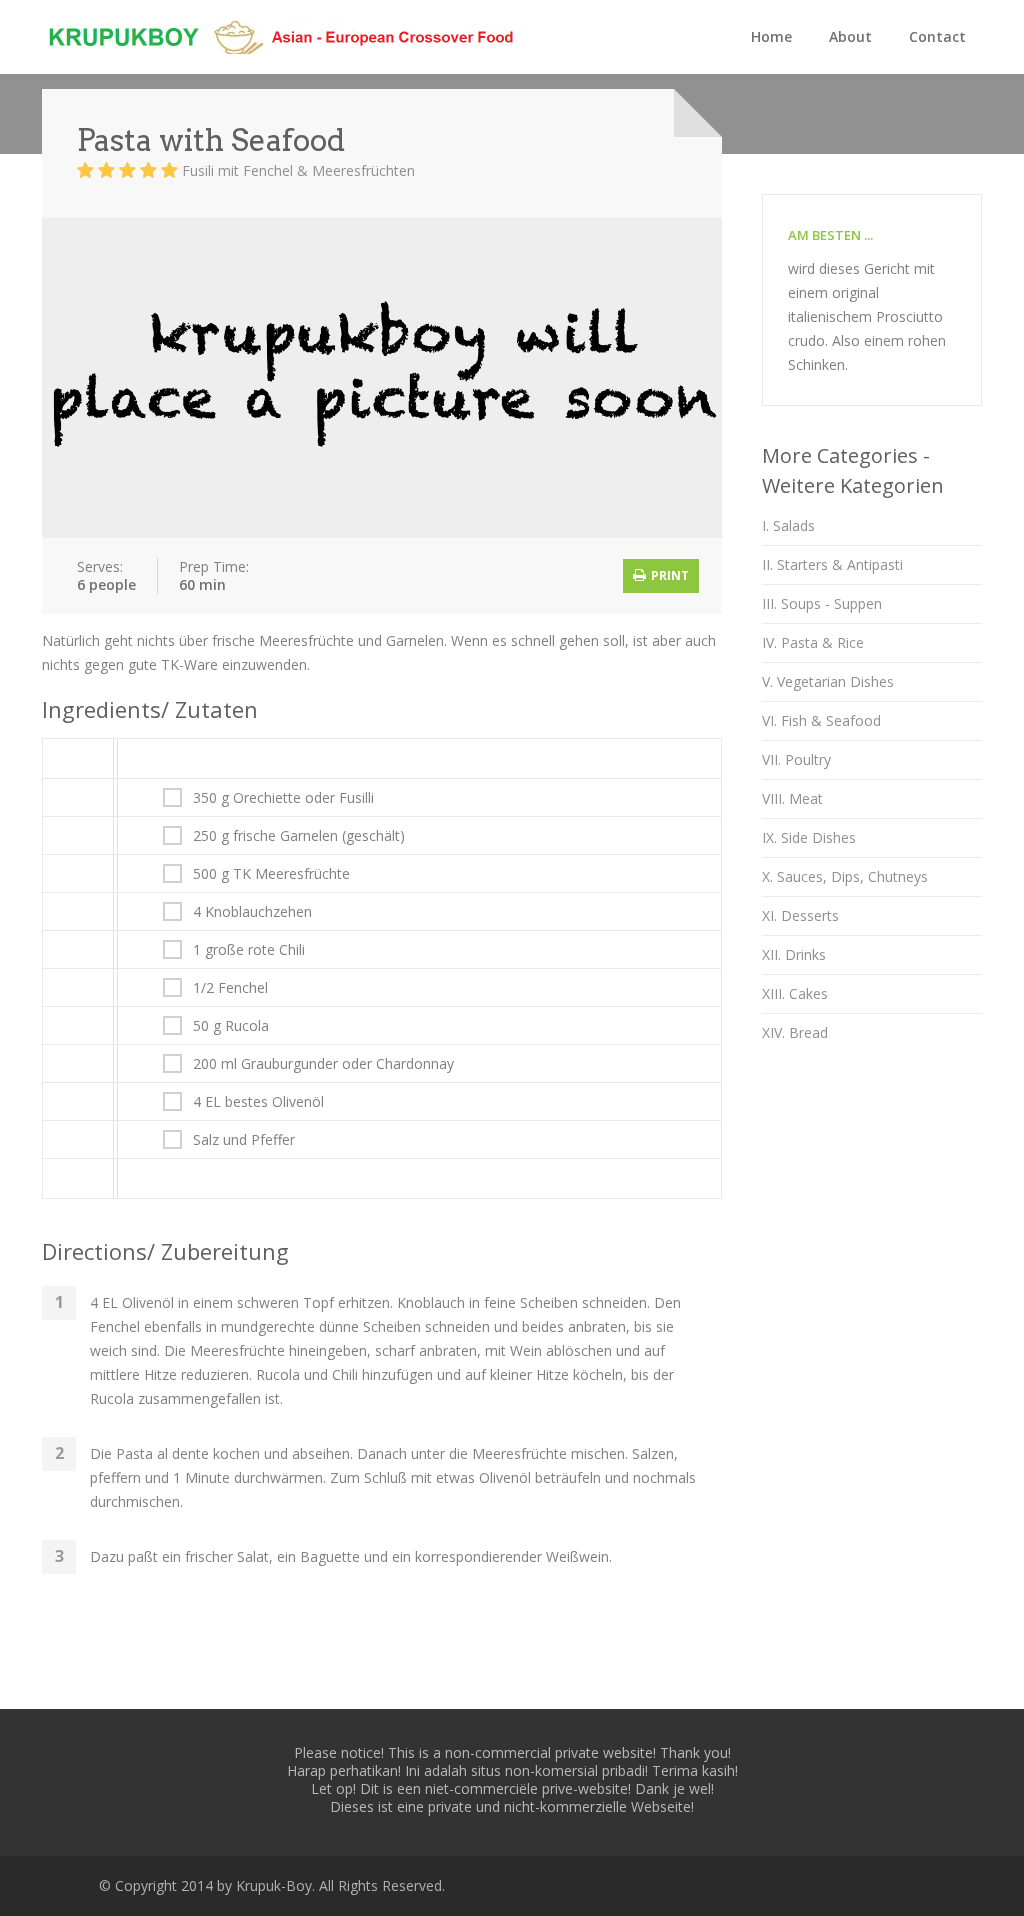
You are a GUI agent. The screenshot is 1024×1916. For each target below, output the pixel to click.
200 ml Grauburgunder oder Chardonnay (323, 1064)
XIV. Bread (795, 1032)
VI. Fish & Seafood (821, 720)
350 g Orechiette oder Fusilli (283, 798)
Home (771, 36)
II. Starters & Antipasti (832, 564)
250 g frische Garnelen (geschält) (299, 836)
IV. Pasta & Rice (813, 642)
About (850, 36)
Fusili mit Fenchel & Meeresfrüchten (298, 170)
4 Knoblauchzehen (252, 912)
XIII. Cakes (795, 993)
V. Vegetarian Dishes (828, 681)
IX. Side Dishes (809, 837)
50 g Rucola (231, 1026)
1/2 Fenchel (230, 988)
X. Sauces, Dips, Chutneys (845, 876)
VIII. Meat (792, 798)
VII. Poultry (796, 759)
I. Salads (788, 525)
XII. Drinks (794, 954)
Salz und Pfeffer (244, 1140)
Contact (937, 36)
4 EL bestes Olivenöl (258, 1102)
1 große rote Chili (249, 950)
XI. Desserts (800, 915)
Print (668, 575)
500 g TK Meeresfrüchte (271, 874)
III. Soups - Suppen (822, 603)
